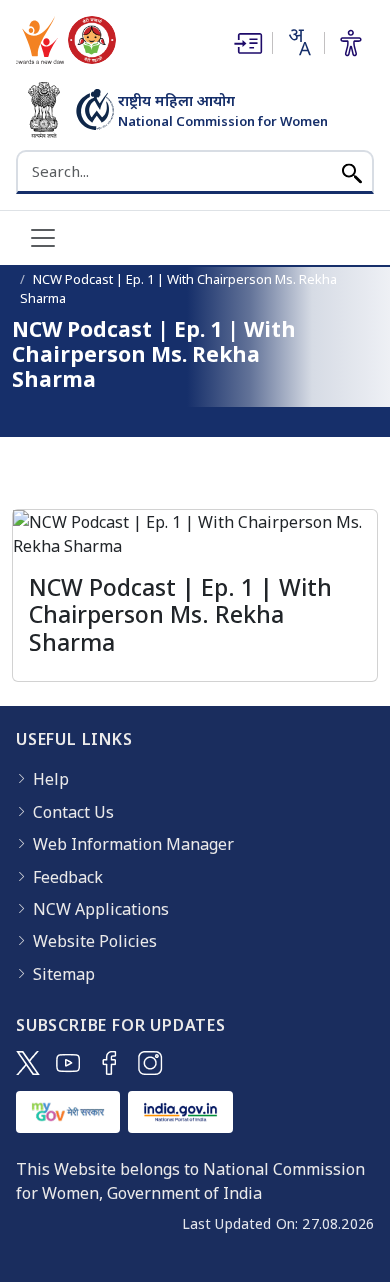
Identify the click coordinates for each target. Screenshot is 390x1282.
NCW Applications (101, 909)
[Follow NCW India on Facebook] (109, 1063)
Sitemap (64, 974)
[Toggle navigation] (43, 238)
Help (51, 779)
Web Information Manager (133, 844)
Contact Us (73, 812)
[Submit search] (352, 171)
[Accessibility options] (351, 43)
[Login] (246, 43)
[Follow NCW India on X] (28, 1063)
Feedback (68, 877)
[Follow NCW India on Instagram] (150, 1063)
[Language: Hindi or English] (298, 42)
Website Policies (95, 941)
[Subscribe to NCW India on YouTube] (68, 1063)
